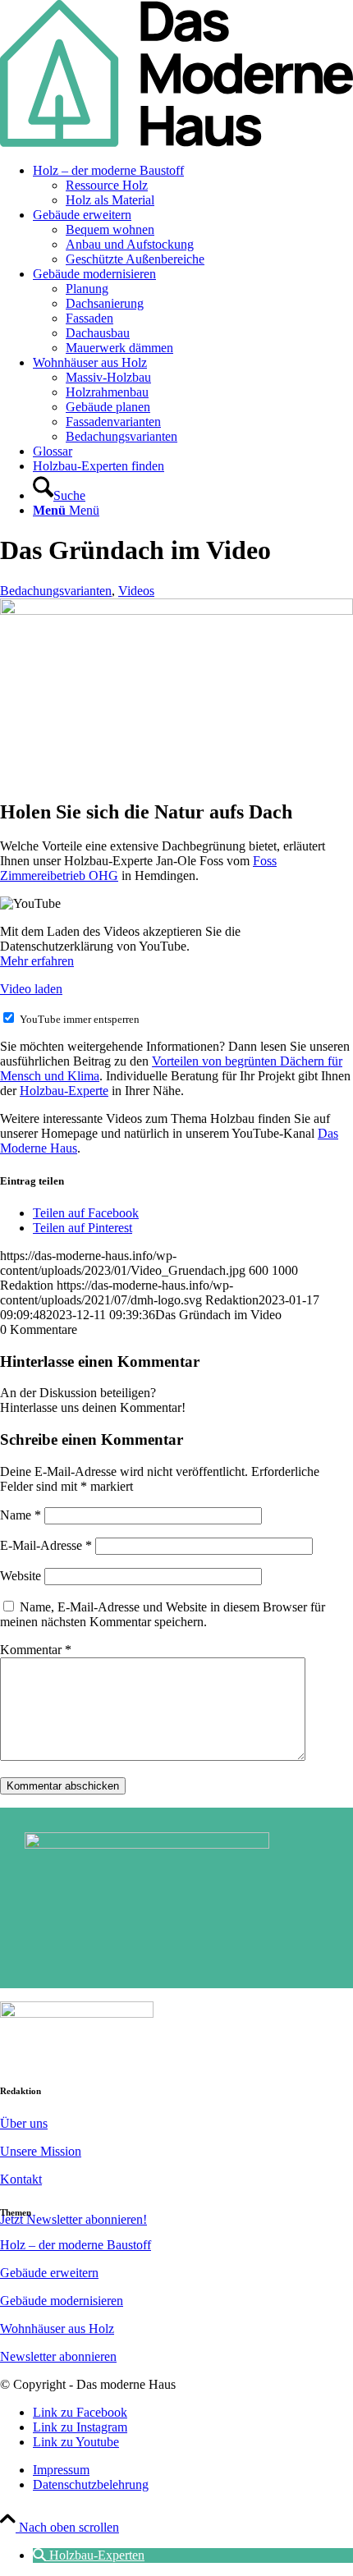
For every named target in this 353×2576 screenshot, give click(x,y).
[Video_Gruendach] (176, 610)
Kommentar (36, 1650)
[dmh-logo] (176, 142)
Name (21, 1515)
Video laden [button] (31, 989)
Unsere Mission (41, 2151)
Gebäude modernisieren (62, 2301)
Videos (136, 591)
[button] (89, 2555)
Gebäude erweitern (49, 2273)
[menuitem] (193, 186)
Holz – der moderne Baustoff (76, 2245)
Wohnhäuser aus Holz (57, 2328)
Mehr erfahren (37, 961)
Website (21, 1576)
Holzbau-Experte (64, 1091)
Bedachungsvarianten (56, 591)
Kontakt (21, 2179)
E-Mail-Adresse (46, 1545)
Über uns (24, 2123)
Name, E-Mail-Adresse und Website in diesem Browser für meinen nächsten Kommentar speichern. (163, 1614)
